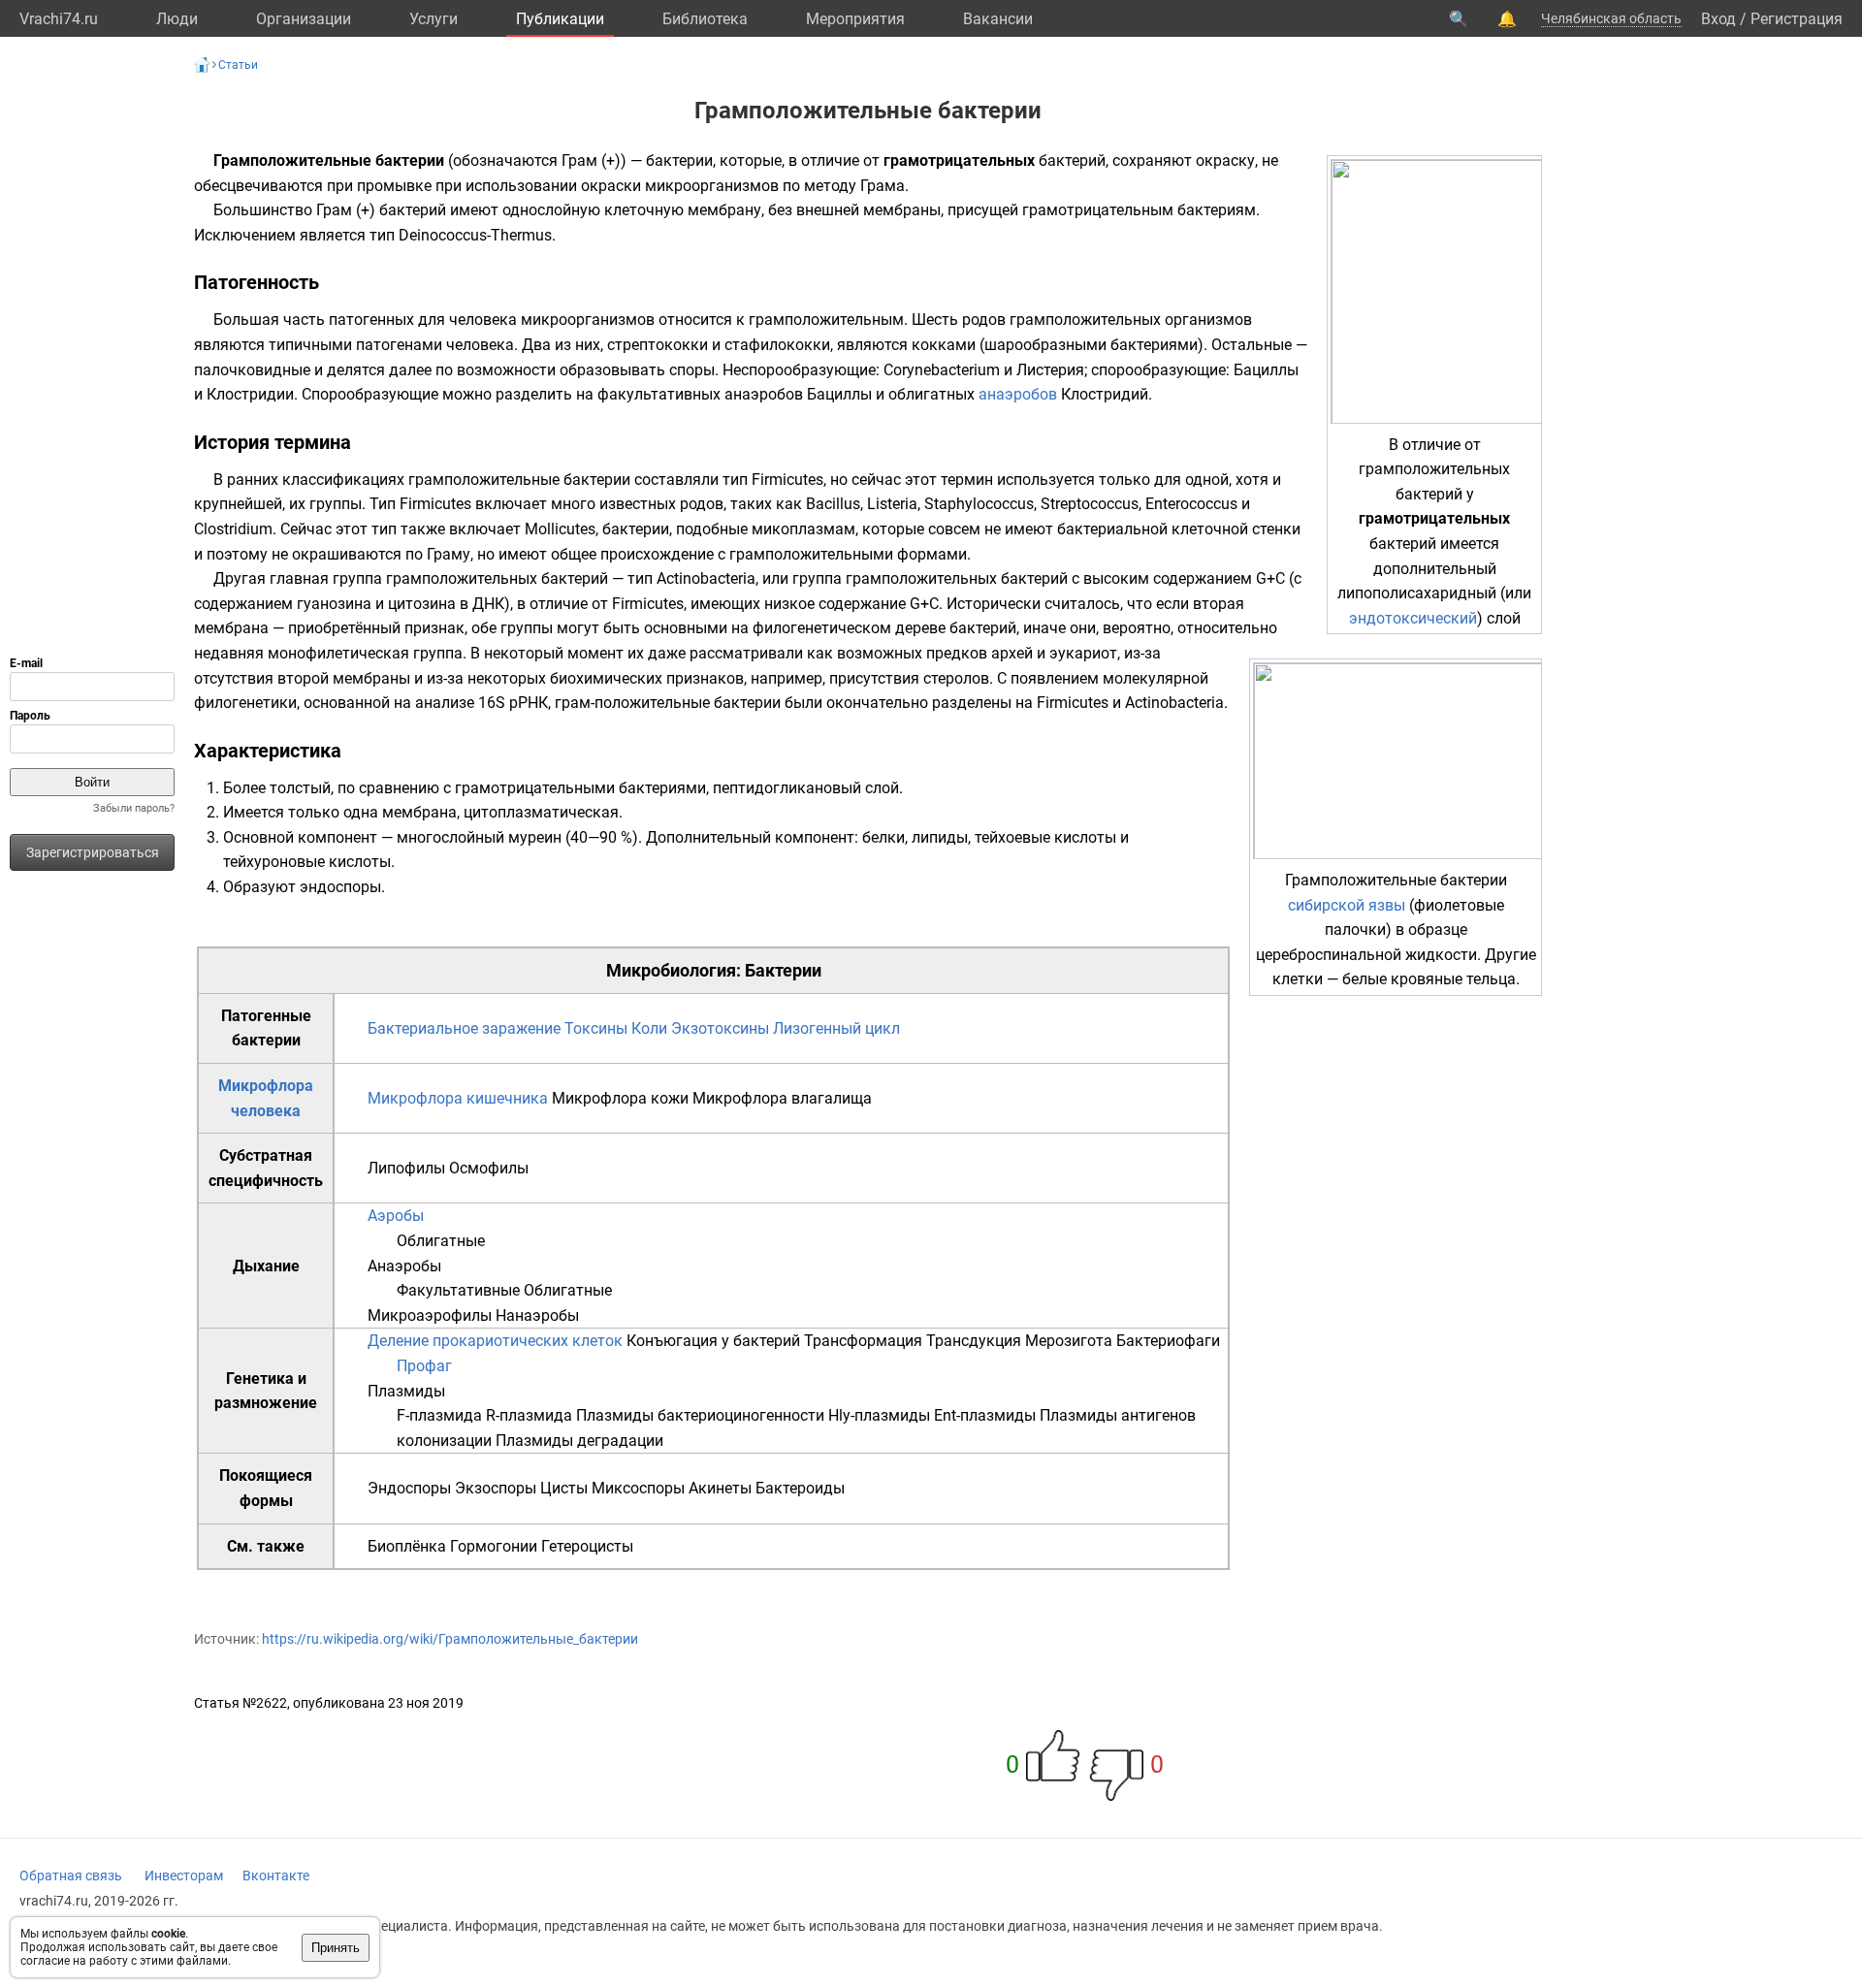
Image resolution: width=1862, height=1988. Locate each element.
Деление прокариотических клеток (495, 1341)
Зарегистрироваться (93, 852)
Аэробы (396, 1216)
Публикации (560, 19)
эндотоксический (1413, 618)
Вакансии (998, 19)
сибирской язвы (1347, 905)
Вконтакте (276, 1876)
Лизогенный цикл (836, 1028)
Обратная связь (71, 1876)
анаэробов (1018, 394)
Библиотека (705, 19)
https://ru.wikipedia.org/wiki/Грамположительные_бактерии (450, 1639)
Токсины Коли (616, 1028)
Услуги (433, 19)
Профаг (424, 1366)
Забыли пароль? (134, 808)
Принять (336, 1948)
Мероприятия (855, 19)
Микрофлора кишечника (458, 1098)
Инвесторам (184, 1876)
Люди (177, 19)
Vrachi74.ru (59, 19)
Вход (1718, 19)
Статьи (238, 65)
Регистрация (1797, 19)
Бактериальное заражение (464, 1028)
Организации (304, 19)
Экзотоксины (720, 1028)
